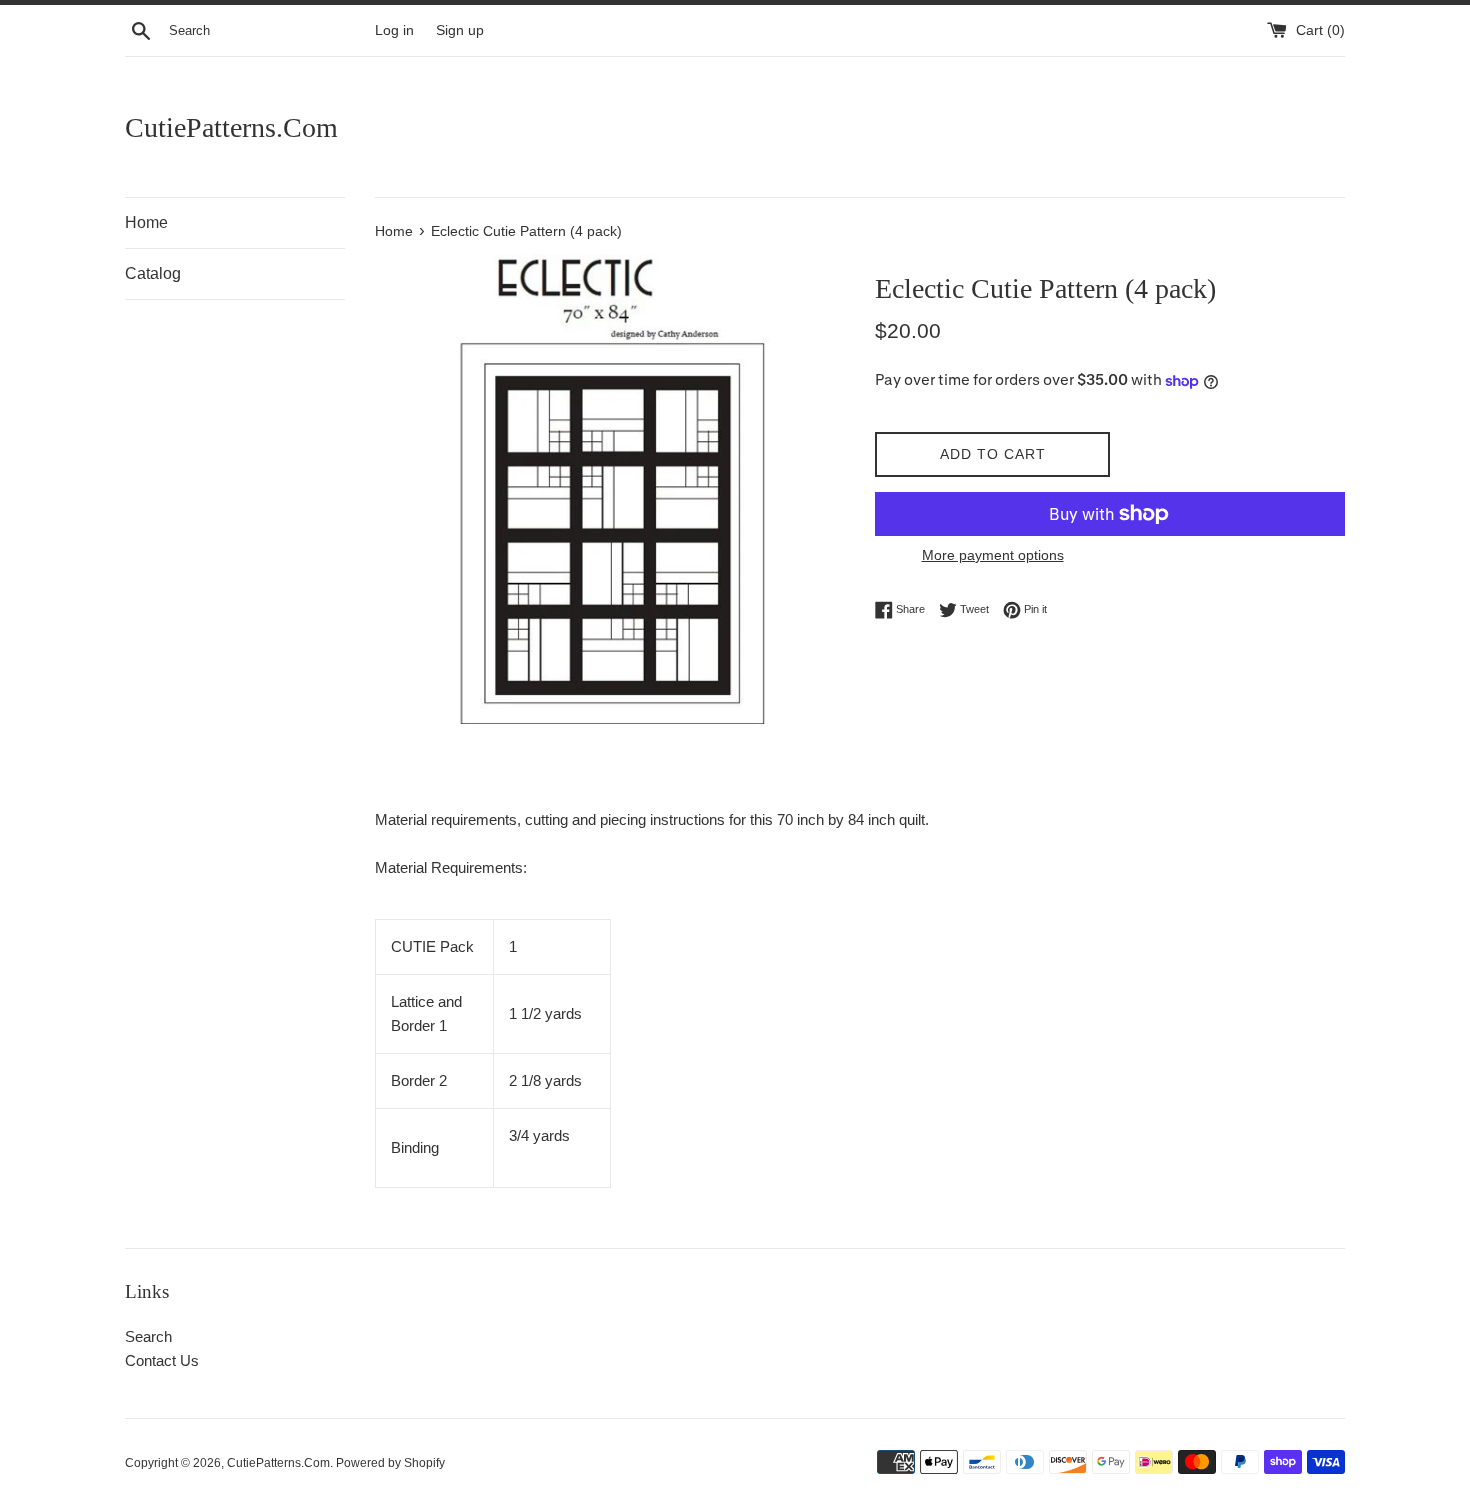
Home (146, 222)
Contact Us (162, 1360)
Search (148, 1336)
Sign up (460, 30)
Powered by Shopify (390, 1463)
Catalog (153, 273)
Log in (394, 30)
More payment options (993, 555)
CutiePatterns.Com (231, 127)
